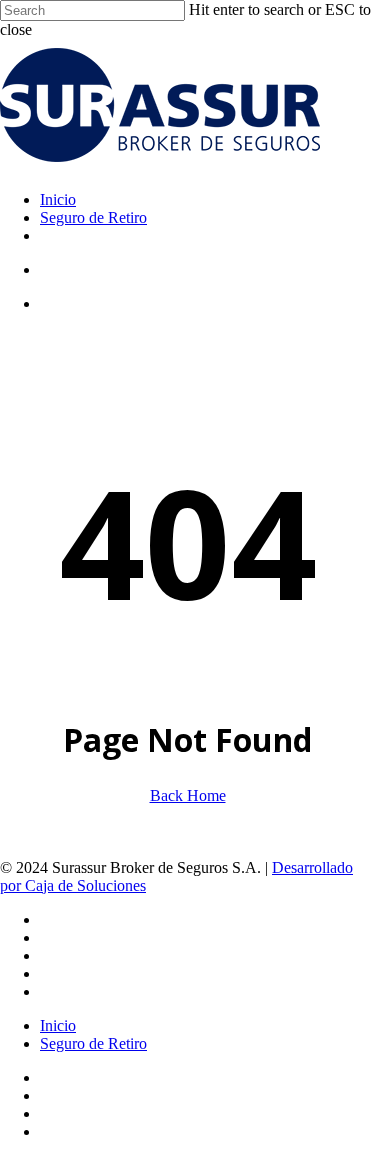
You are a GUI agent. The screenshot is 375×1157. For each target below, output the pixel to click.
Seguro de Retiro (93, 1043)
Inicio (58, 1025)
